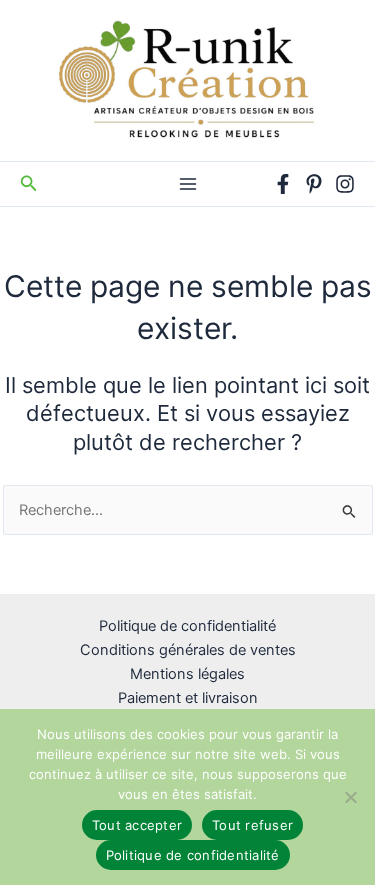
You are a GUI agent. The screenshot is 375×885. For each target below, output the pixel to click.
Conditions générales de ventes (188, 650)
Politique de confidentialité (187, 626)
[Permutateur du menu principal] (187, 184)
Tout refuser (252, 825)
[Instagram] (345, 184)
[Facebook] (283, 184)
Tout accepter (137, 825)
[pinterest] (314, 184)
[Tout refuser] (350, 797)
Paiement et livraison (188, 698)
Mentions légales (187, 674)
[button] (29, 183)
